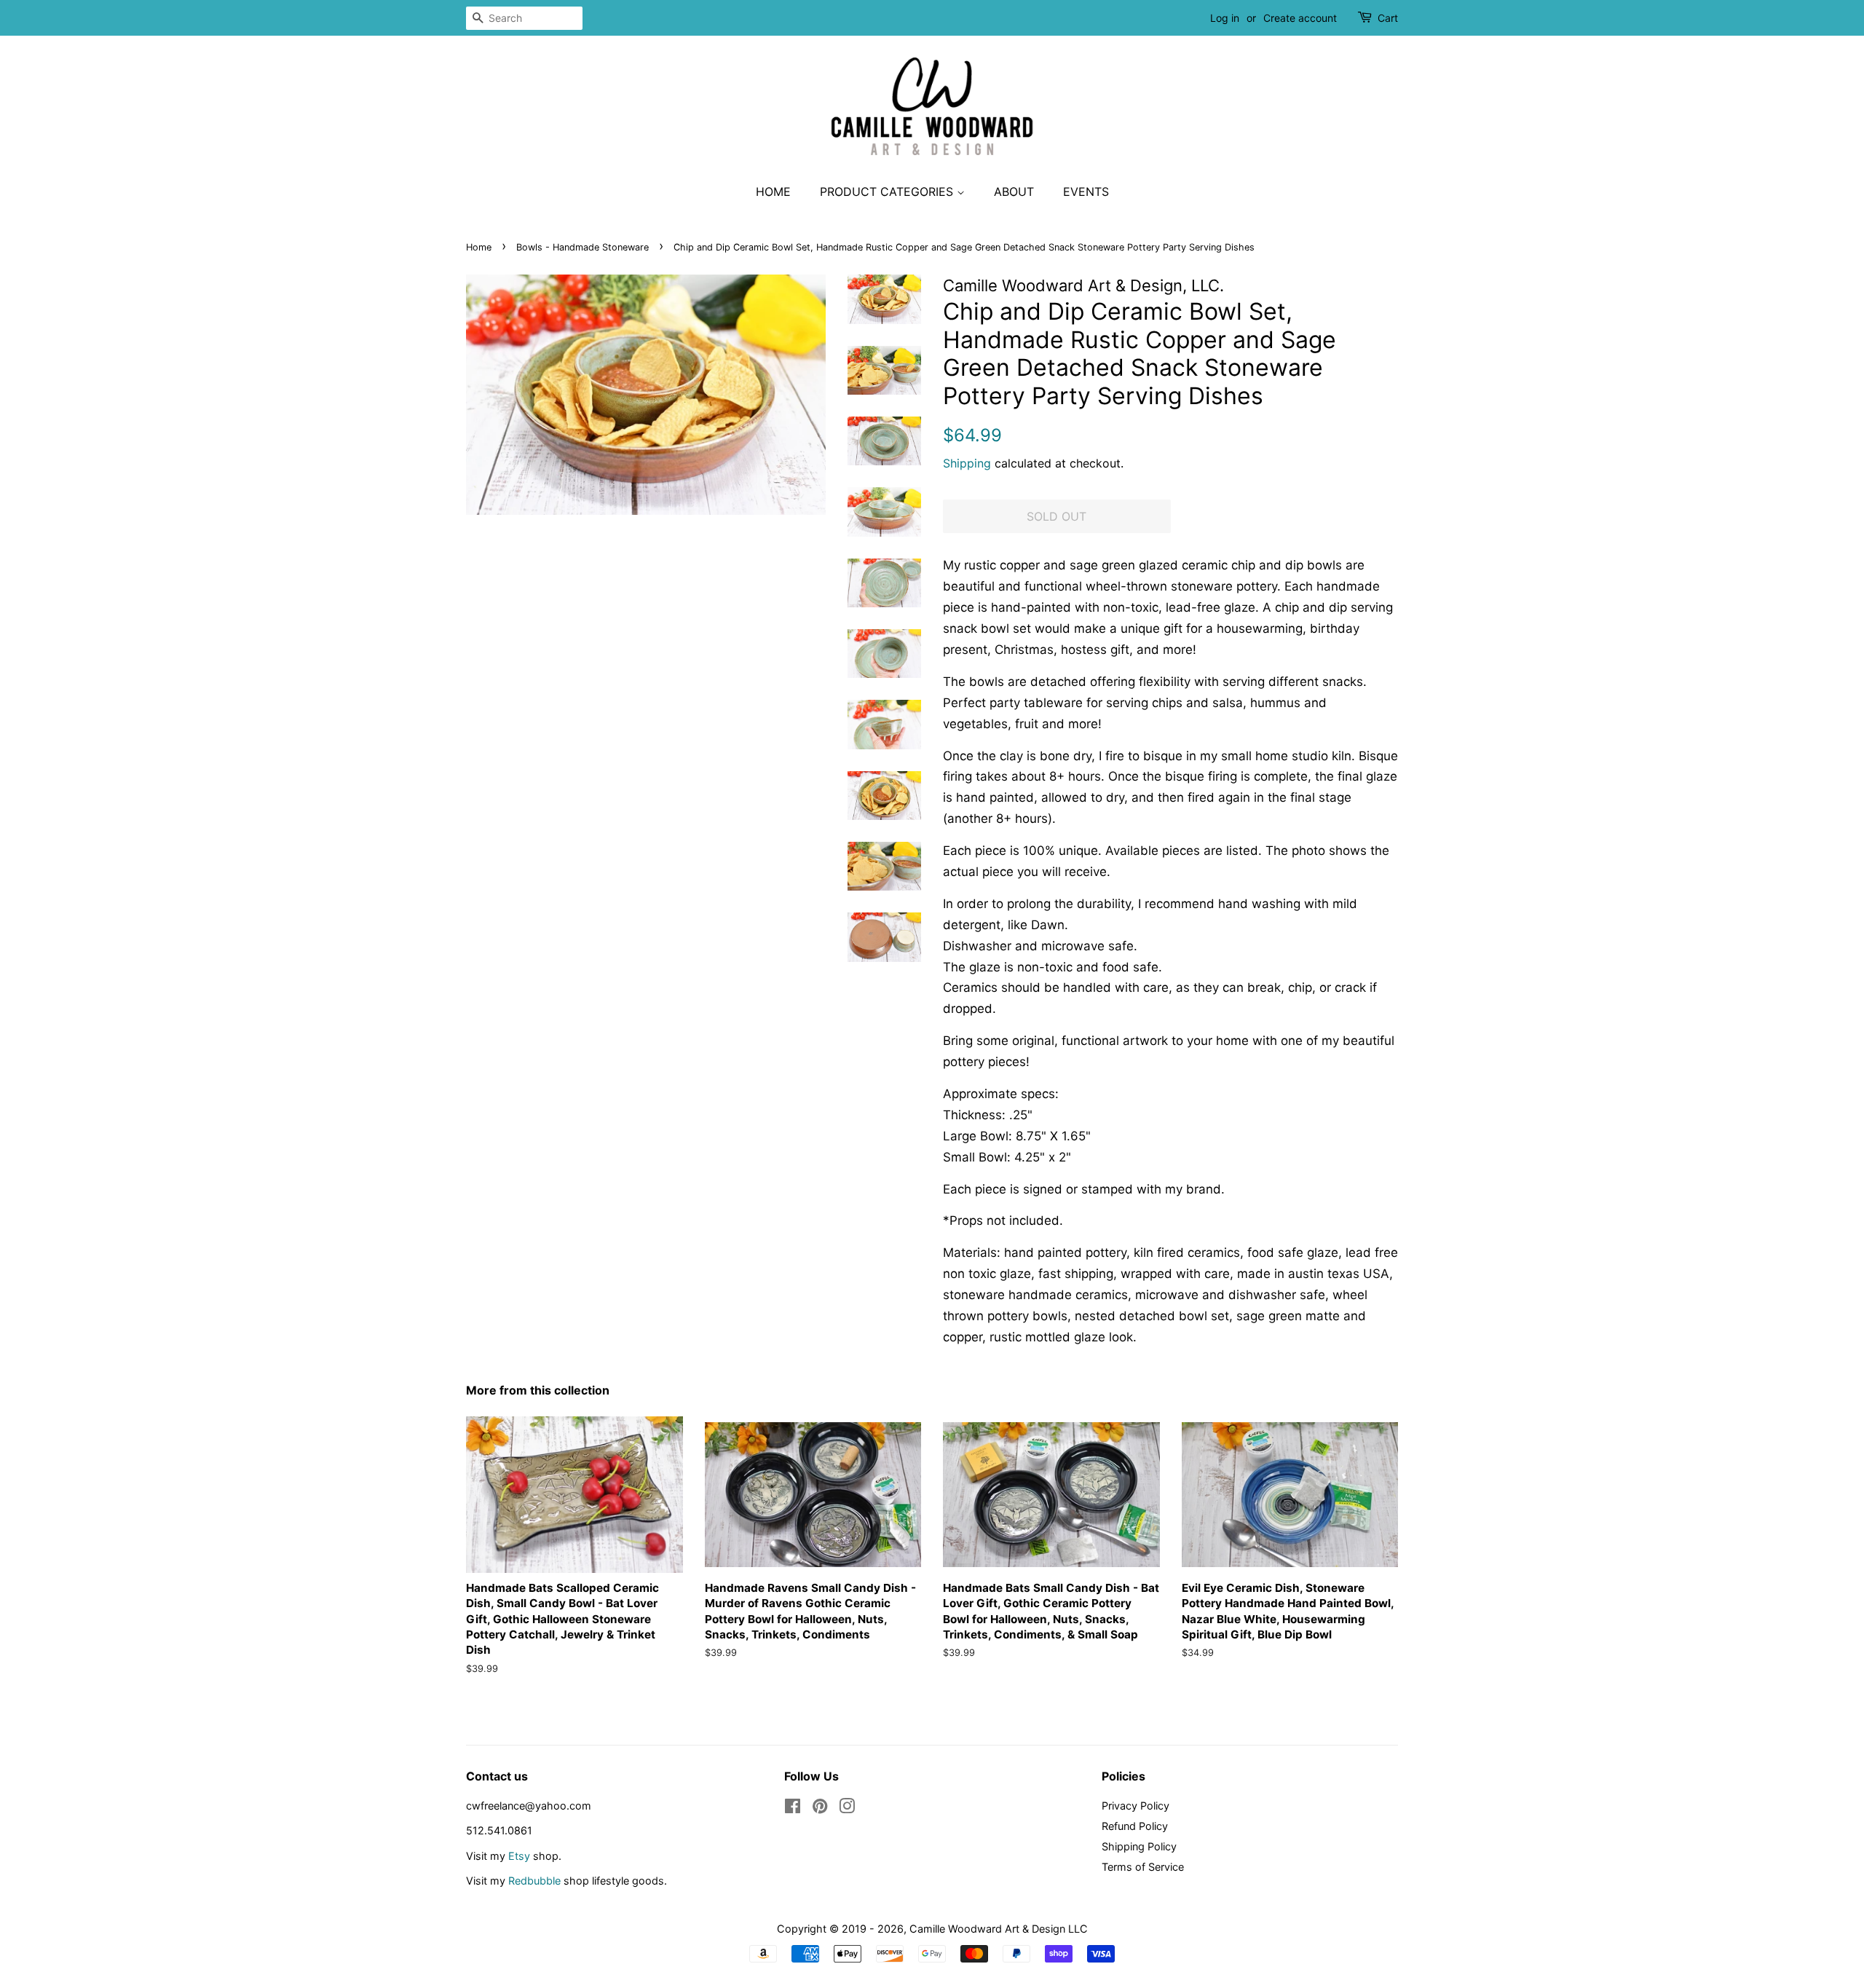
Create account (1300, 18)
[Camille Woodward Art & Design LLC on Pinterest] (820, 1808)
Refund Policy (1135, 1826)
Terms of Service (1143, 1867)
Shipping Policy (1139, 1846)
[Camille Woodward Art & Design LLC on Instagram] (847, 1808)
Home (773, 192)
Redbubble (534, 1881)
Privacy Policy (1136, 1806)
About (1014, 192)
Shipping (967, 463)
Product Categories (888, 192)
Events (1086, 192)
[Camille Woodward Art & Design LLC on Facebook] (793, 1808)
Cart (1388, 18)
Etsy (519, 1856)
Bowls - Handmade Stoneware (582, 247)
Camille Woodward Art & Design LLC (999, 1929)
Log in (1225, 18)
